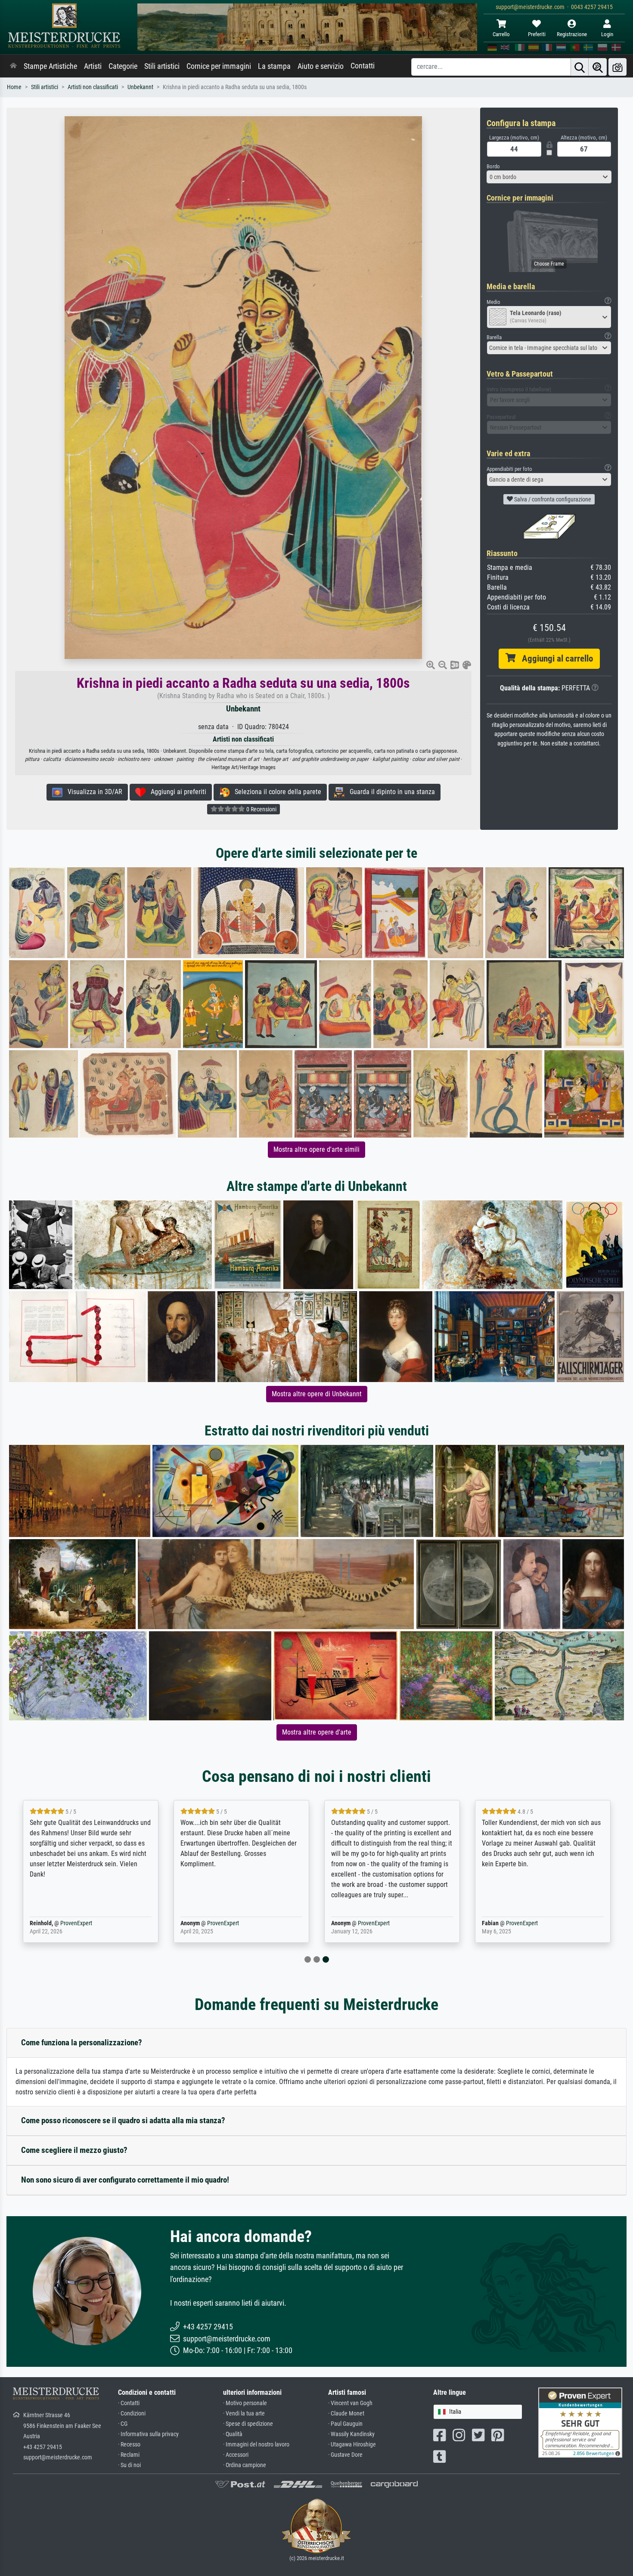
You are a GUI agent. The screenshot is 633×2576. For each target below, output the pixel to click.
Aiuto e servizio (321, 66)
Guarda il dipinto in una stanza (390, 792)
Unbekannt (140, 87)
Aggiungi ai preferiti (176, 792)
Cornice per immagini (219, 66)
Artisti (93, 66)
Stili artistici (162, 66)
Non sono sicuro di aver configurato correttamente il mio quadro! (125, 2180)
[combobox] (549, 177)
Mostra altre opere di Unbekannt (317, 1394)
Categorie (123, 66)
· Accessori (236, 2455)
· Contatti (129, 2403)
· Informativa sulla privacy (148, 2434)
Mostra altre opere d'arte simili (316, 1149)
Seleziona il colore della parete (275, 792)
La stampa (274, 66)
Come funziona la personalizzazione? (82, 2043)
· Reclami (129, 2455)
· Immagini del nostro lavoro (256, 2445)
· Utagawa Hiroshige (352, 2445)
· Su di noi (129, 2465)
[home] (13, 66)
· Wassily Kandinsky (351, 2434)
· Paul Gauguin (345, 2424)
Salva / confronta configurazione (552, 499)
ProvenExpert (76, 1923)
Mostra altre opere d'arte (317, 1732)
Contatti (363, 66)
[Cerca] (580, 67)
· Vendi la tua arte (244, 2414)
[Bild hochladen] (617, 67)
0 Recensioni (261, 809)
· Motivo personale (245, 2403)
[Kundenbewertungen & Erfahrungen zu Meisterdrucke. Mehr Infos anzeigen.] (580, 2422)
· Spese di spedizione (248, 2424)
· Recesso (129, 2445)
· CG (123, 2424)
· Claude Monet (346, 2414)
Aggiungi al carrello (554, 659)
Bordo (493, 166)
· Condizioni (132, 2414)
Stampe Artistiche (50, 66)
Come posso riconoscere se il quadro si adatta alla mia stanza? (123, 2120)
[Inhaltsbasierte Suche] (598, 67)
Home (14, 87)
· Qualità (233, 2434)
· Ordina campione (245, 2465)
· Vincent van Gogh (350, 2403)
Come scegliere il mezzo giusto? (74, 2150)
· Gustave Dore (345, 2455)
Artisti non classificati (93, 87)
